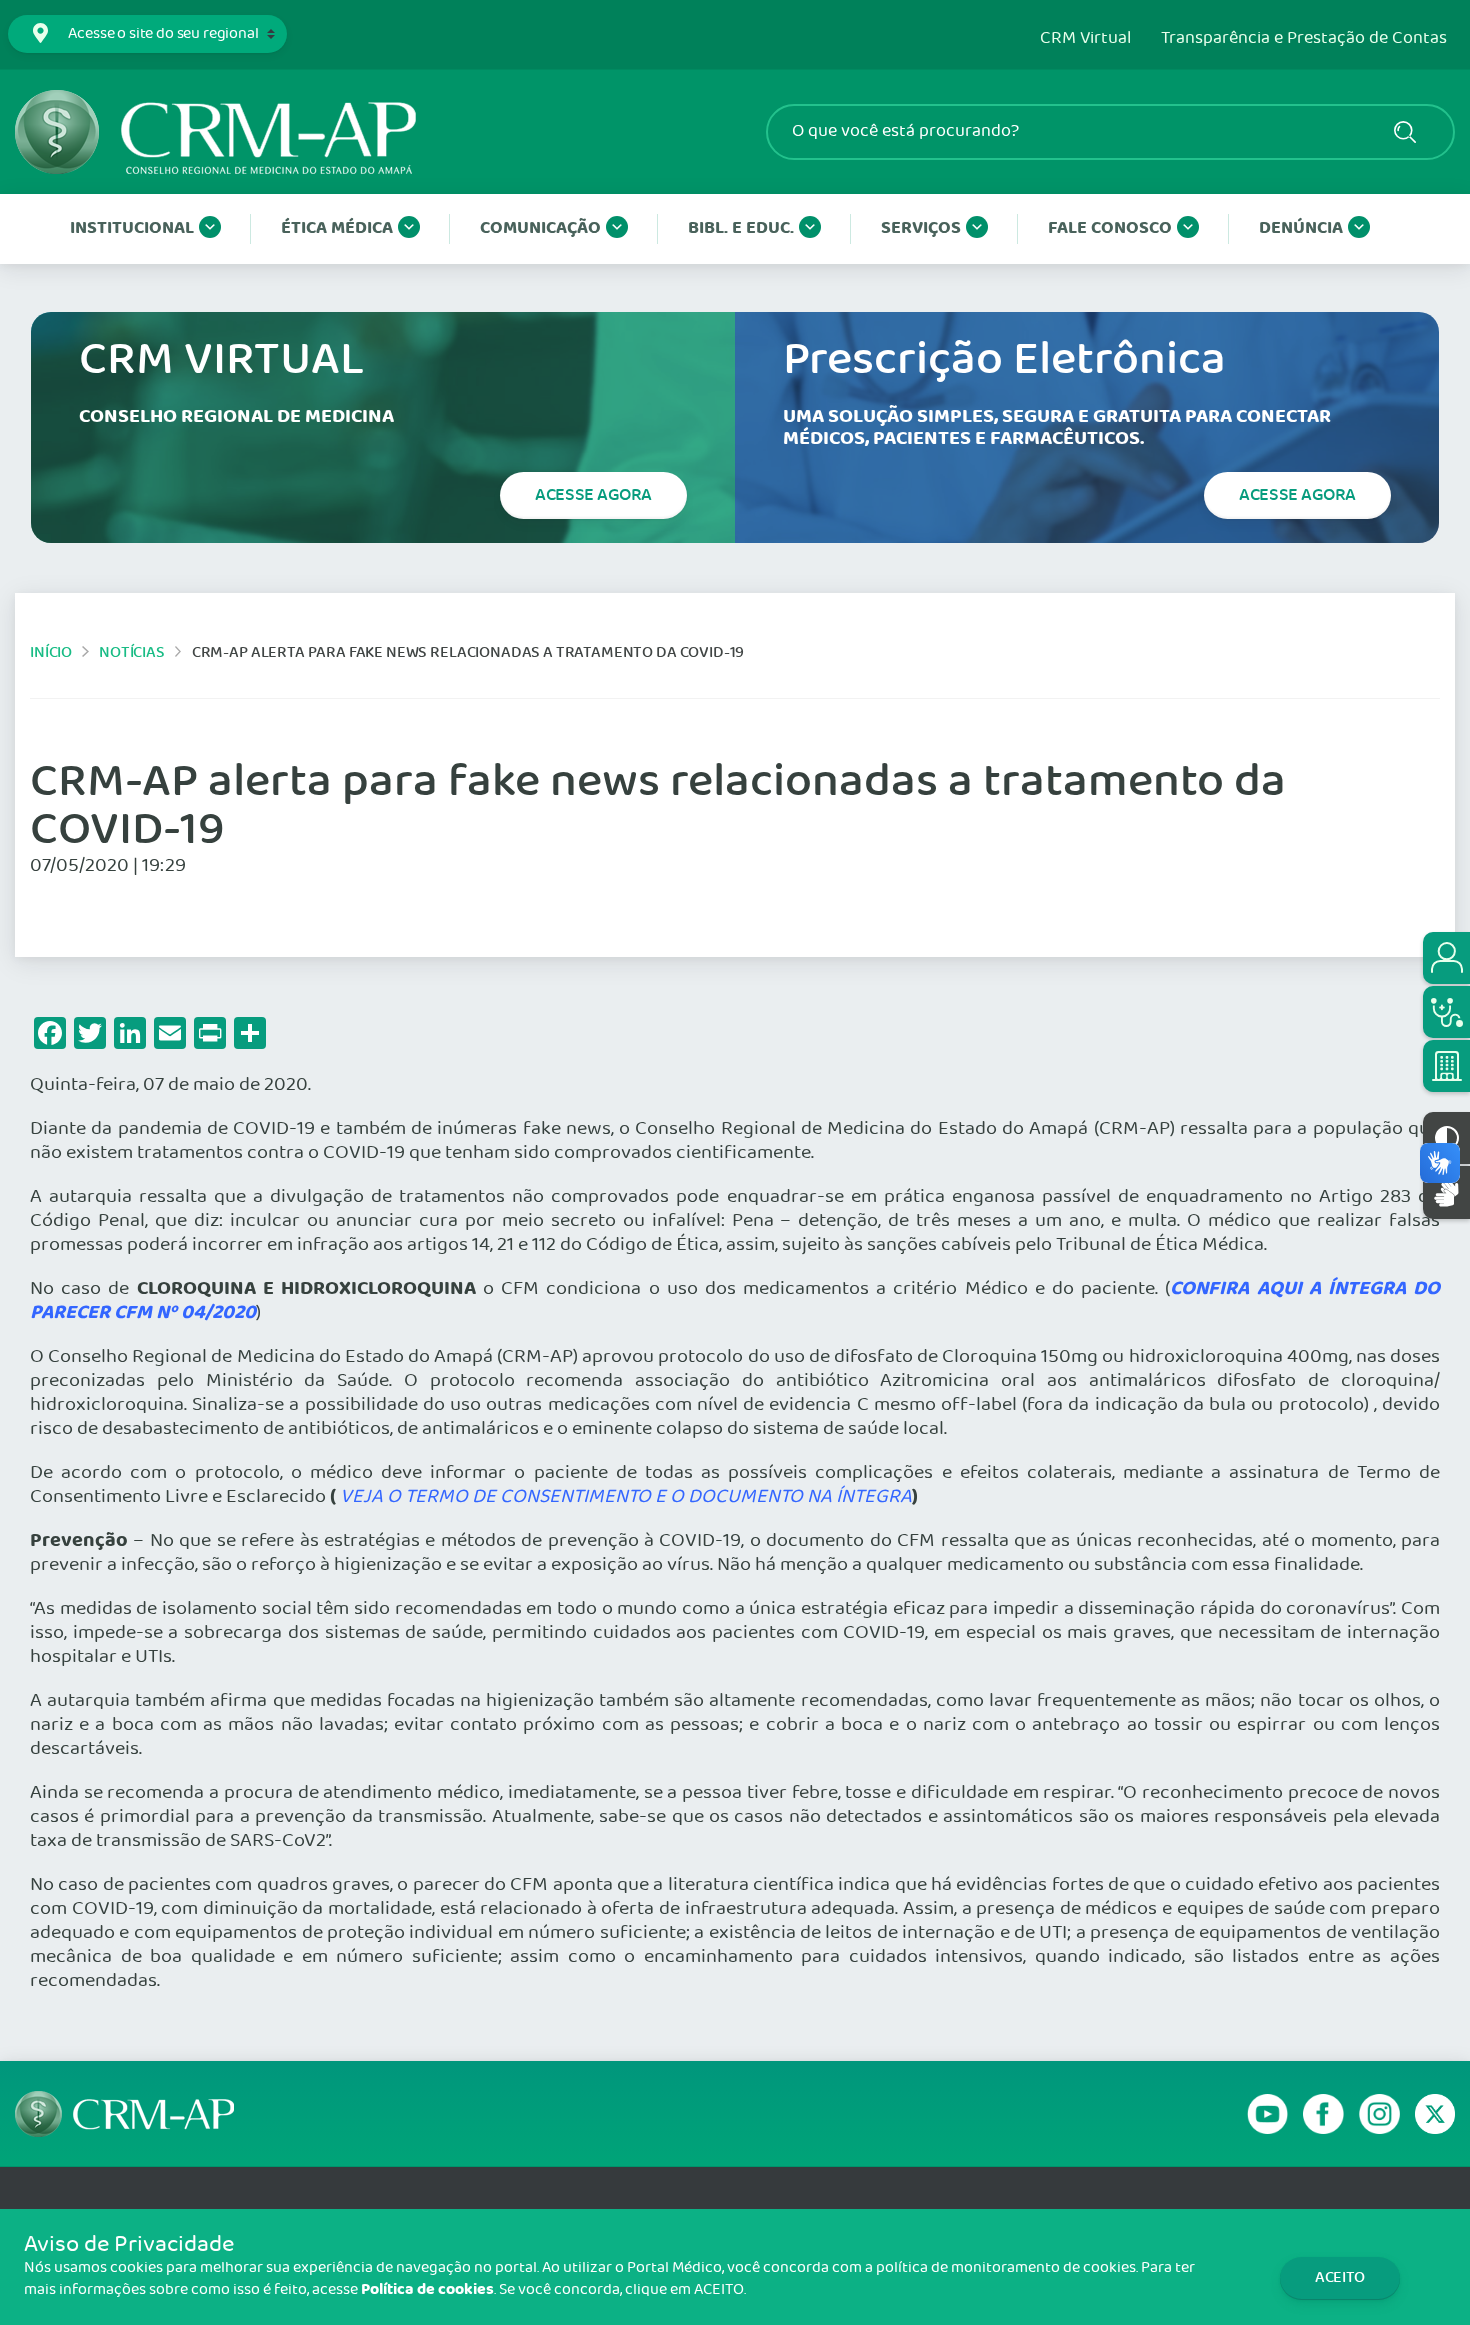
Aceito (1340, 2277)
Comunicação (540, 228)
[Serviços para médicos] (1446, 1012)
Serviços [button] (921, 228)
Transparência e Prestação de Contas (1304, 39)
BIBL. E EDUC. (741, 228)
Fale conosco (1110, 228)
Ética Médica (337, 228)
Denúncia (1301, 228)
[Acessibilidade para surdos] (1446, 1192)
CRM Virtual (1085, 39)
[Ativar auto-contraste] (1446, 1138)
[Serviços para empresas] (1446, 1066)
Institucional (132, 228)
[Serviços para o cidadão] (1446, 958)
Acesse (593, 495)
